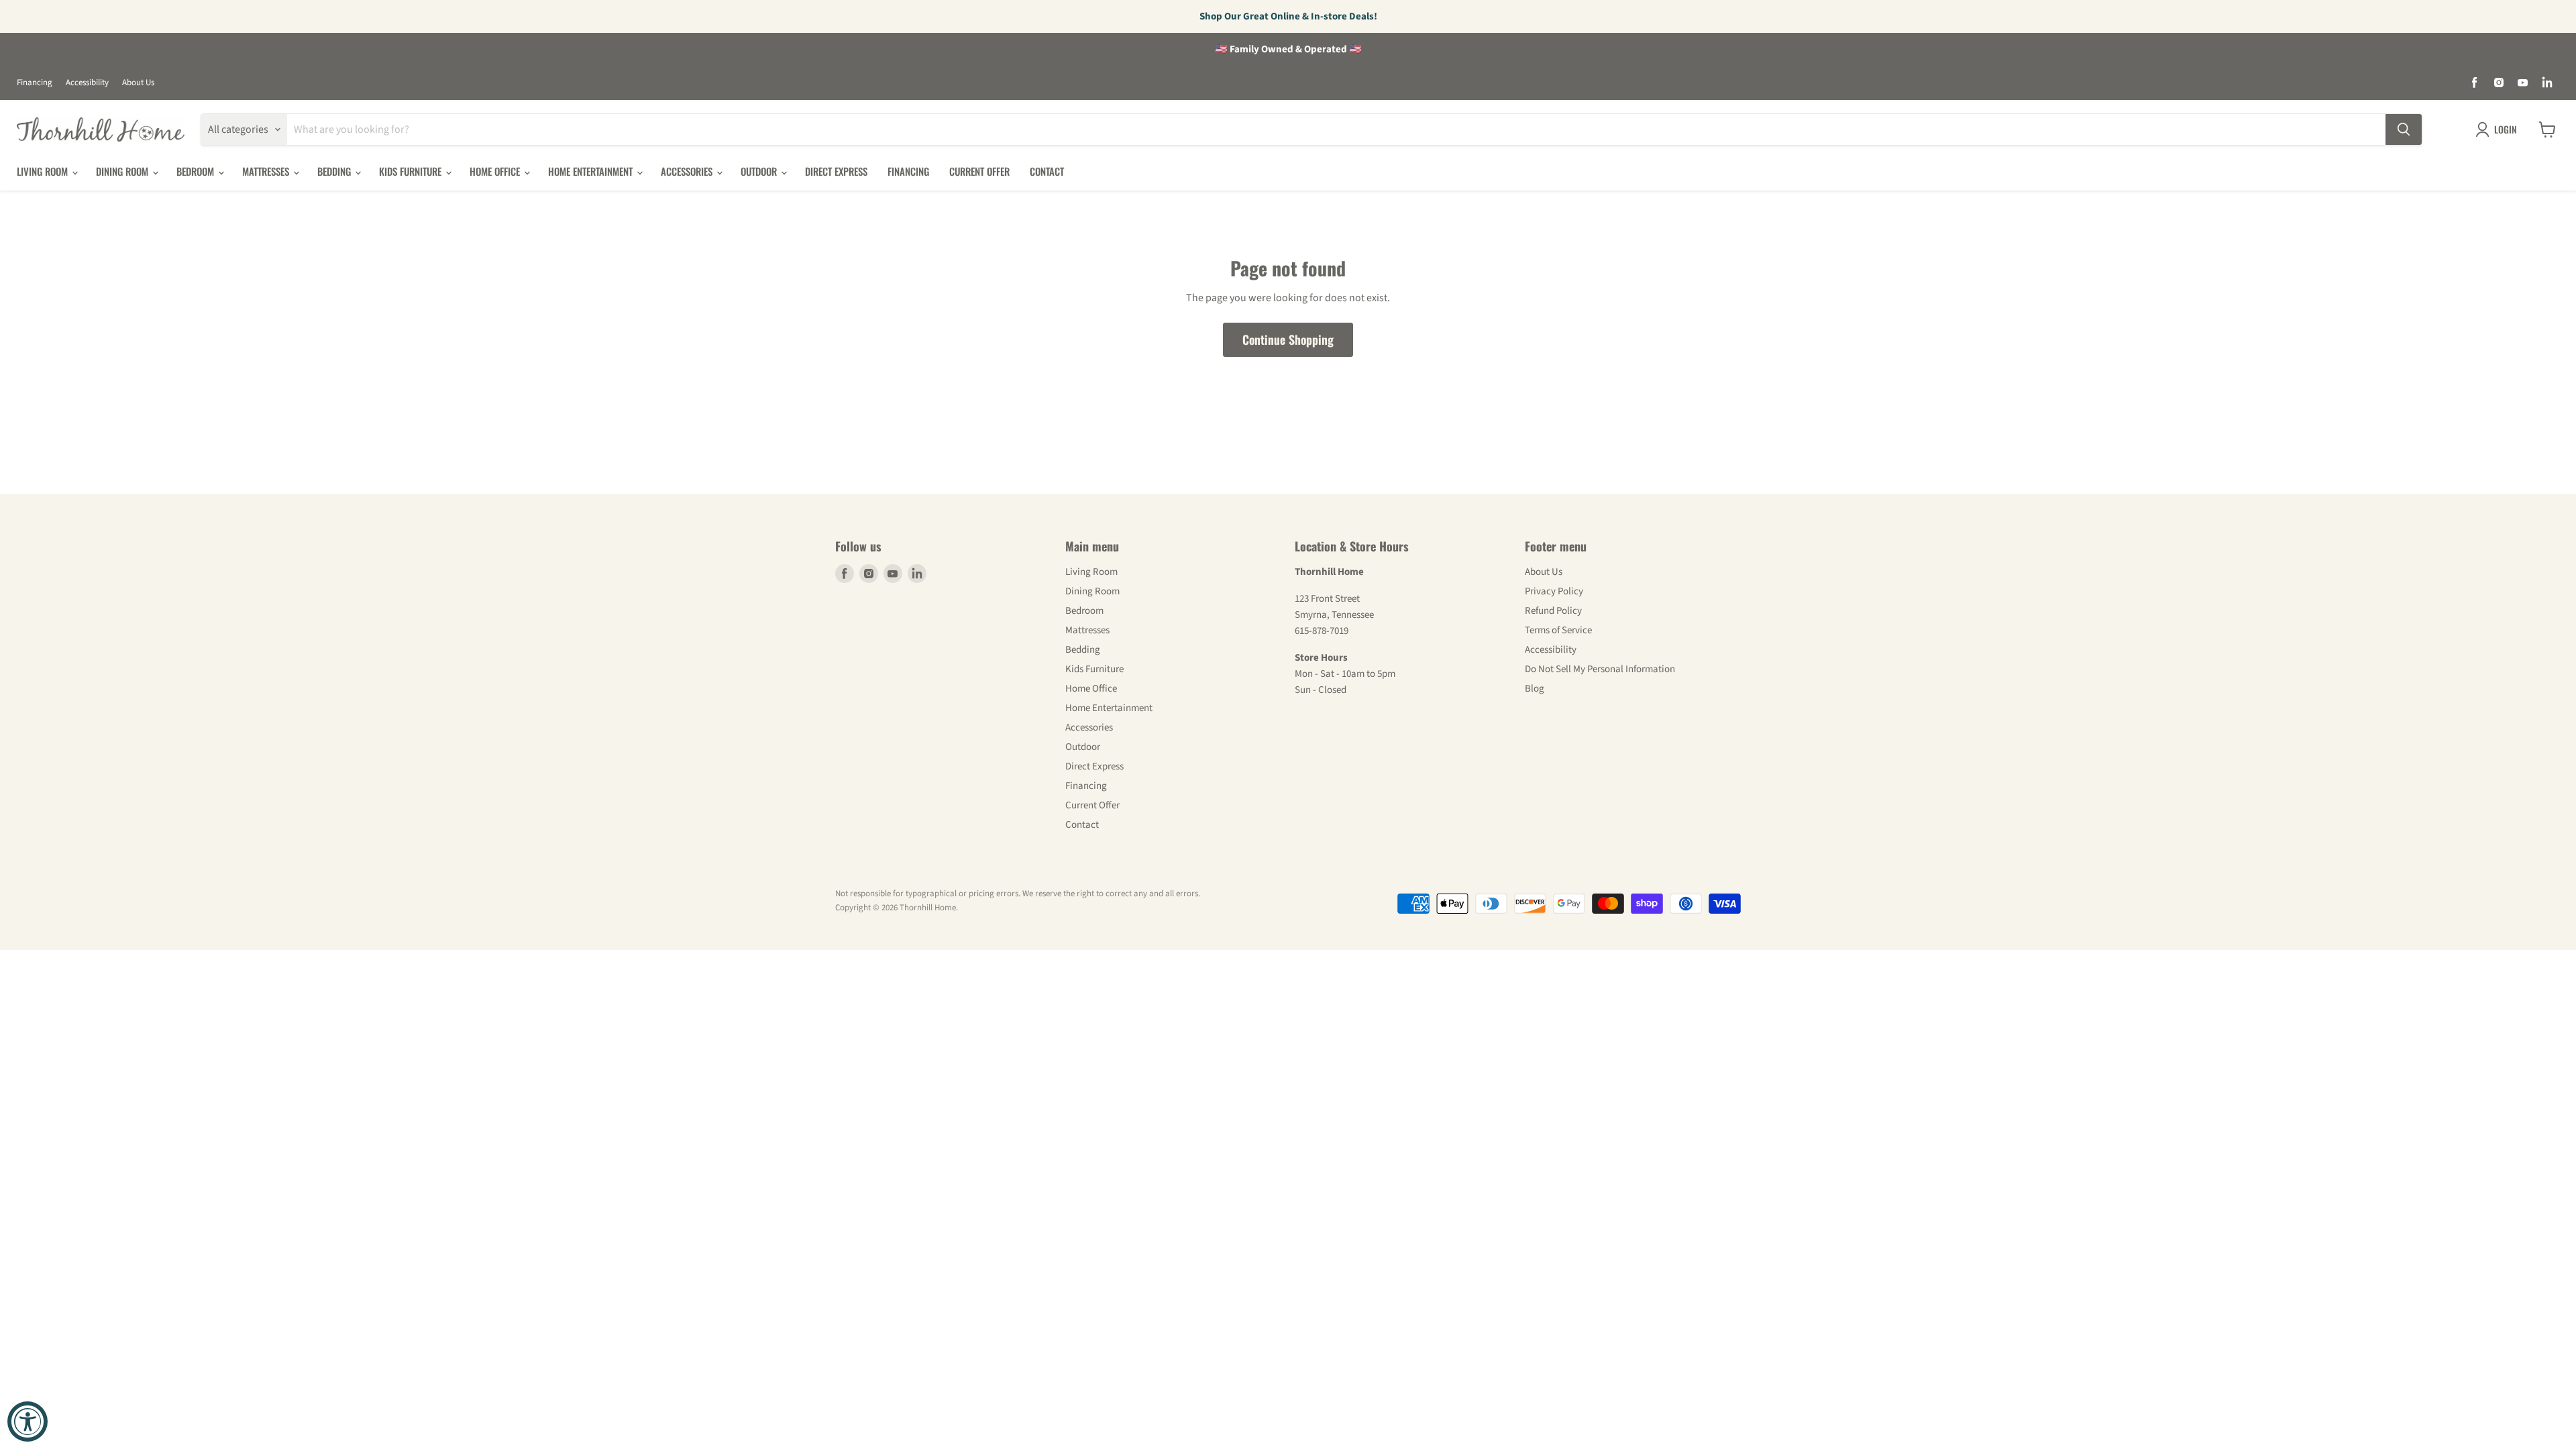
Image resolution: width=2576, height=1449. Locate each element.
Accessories (688, 171)
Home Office (496, 171)
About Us (138, 83)
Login (2506, 129)
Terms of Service (1558, 630)
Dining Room (123, 171)
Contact (1047, 171)
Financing (35, 83)
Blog (1535, 689)
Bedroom (197, 171)
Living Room (44, 171)
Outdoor (760, 171)
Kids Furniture (412, 171)
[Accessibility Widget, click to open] (28, 1421)
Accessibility (87, 83)
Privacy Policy (1554, 591)
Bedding (335, 171)
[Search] (2404, 129)
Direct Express (836, 171)
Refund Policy (1553, 611)
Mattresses (267, 171)
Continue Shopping (1288, 339)
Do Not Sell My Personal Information (1600, 669)
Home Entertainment (592, 171)
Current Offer (979, 171)
